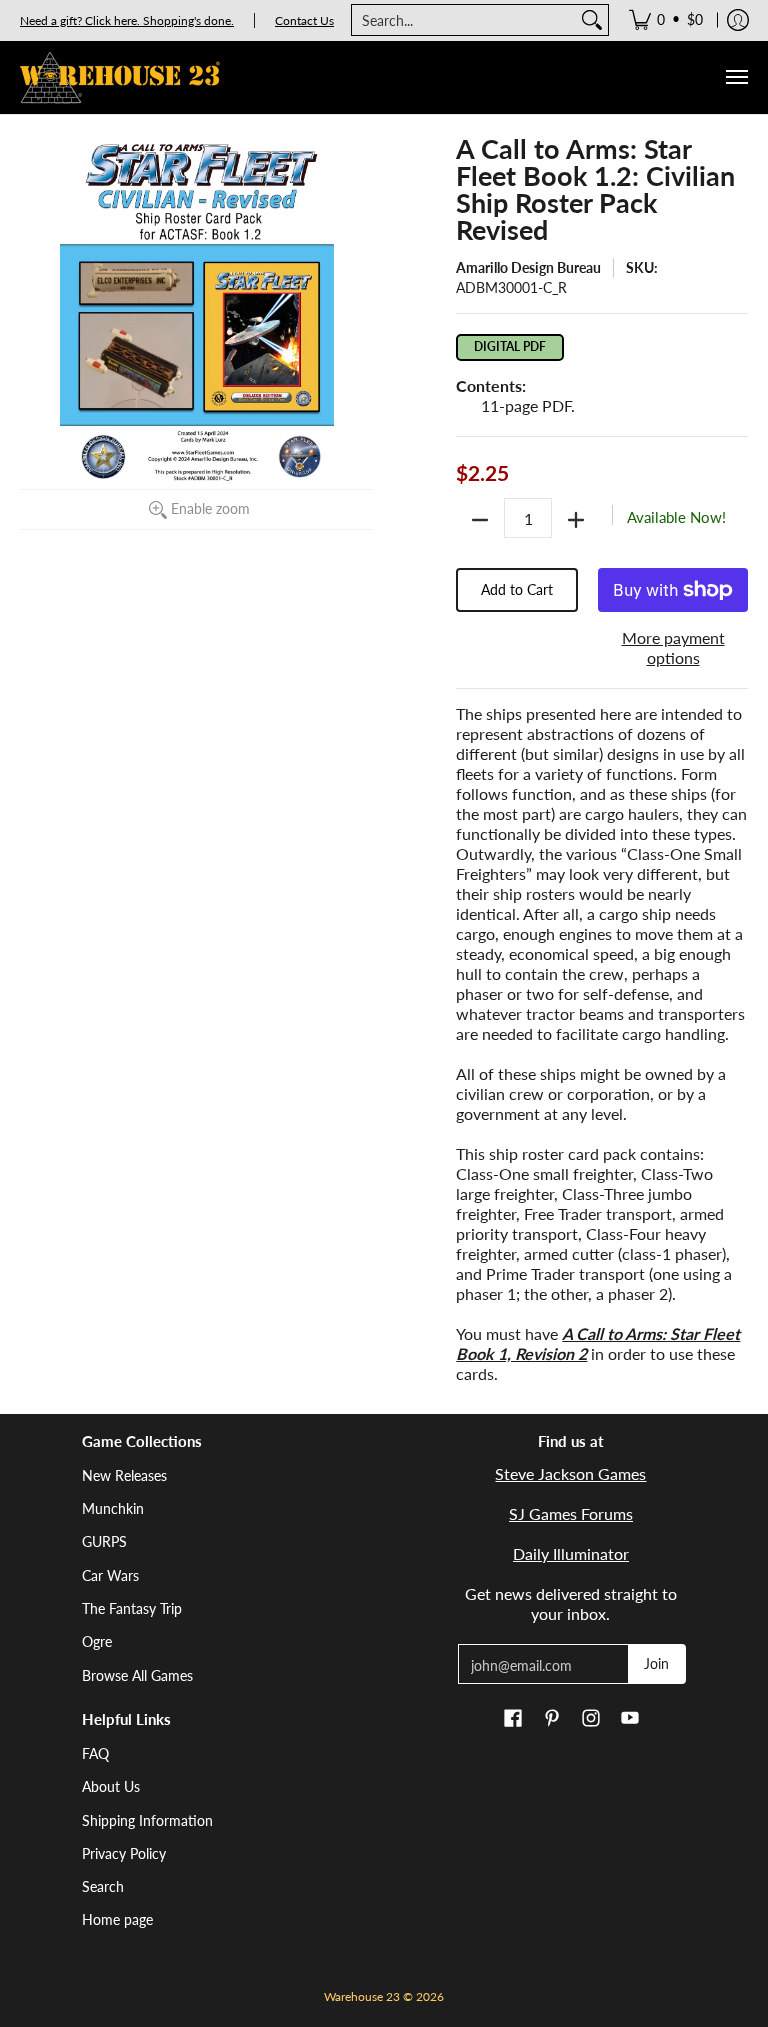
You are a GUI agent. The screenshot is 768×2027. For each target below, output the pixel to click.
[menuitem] (666, 20)
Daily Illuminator (571, 1553)
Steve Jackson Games (570, 1473)
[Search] (592, 20)
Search (103, 1886)
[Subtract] (480, 520)
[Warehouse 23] (120, 77)
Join (656, 1663)
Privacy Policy (124, 1853)
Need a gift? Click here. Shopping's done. (127, 20)
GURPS (104, 1541)
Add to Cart (517, 589)
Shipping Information (147, 1820)
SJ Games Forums (571, 1513)
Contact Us (304, 20)
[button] (513, 1719)
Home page (117, 1919)
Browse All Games (137, 1675)
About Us (111, 1786)
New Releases (124, 1475)
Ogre (97, 1641)
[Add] (576, 520)
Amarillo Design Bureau (528, 267)
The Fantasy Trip (132, 1608)
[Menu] (736, 77)
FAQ (95, 1753)
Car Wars (110, 1575)
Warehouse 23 (362, 1996)
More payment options (673, 647)
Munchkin (113, 1508)
